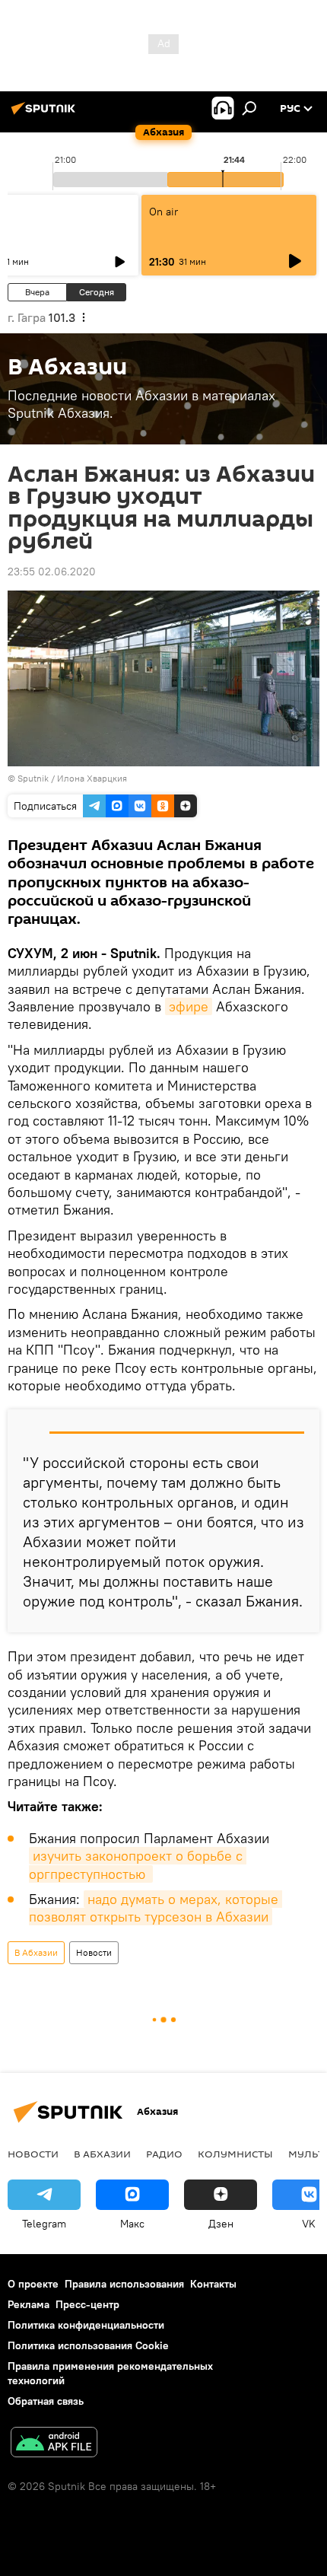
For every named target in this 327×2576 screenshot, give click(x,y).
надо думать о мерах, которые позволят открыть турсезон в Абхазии (156, 1908)
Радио (164, 2154)
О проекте (33, 2284)
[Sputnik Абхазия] (46, 114)
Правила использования (124, 2284)
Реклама (29, 2304)
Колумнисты (235, 2154)
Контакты (213, 2284)
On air (163, 212)
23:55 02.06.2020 (52, 572)
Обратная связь (46, 2401)
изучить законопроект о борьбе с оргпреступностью (138, 1864)
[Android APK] (54, 2444)
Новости (94, 1952)
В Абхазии (36, 1952)
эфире (189, 1006)
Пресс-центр (87, 2304)
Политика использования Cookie (88, 2345)
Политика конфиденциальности (86, 2325)
